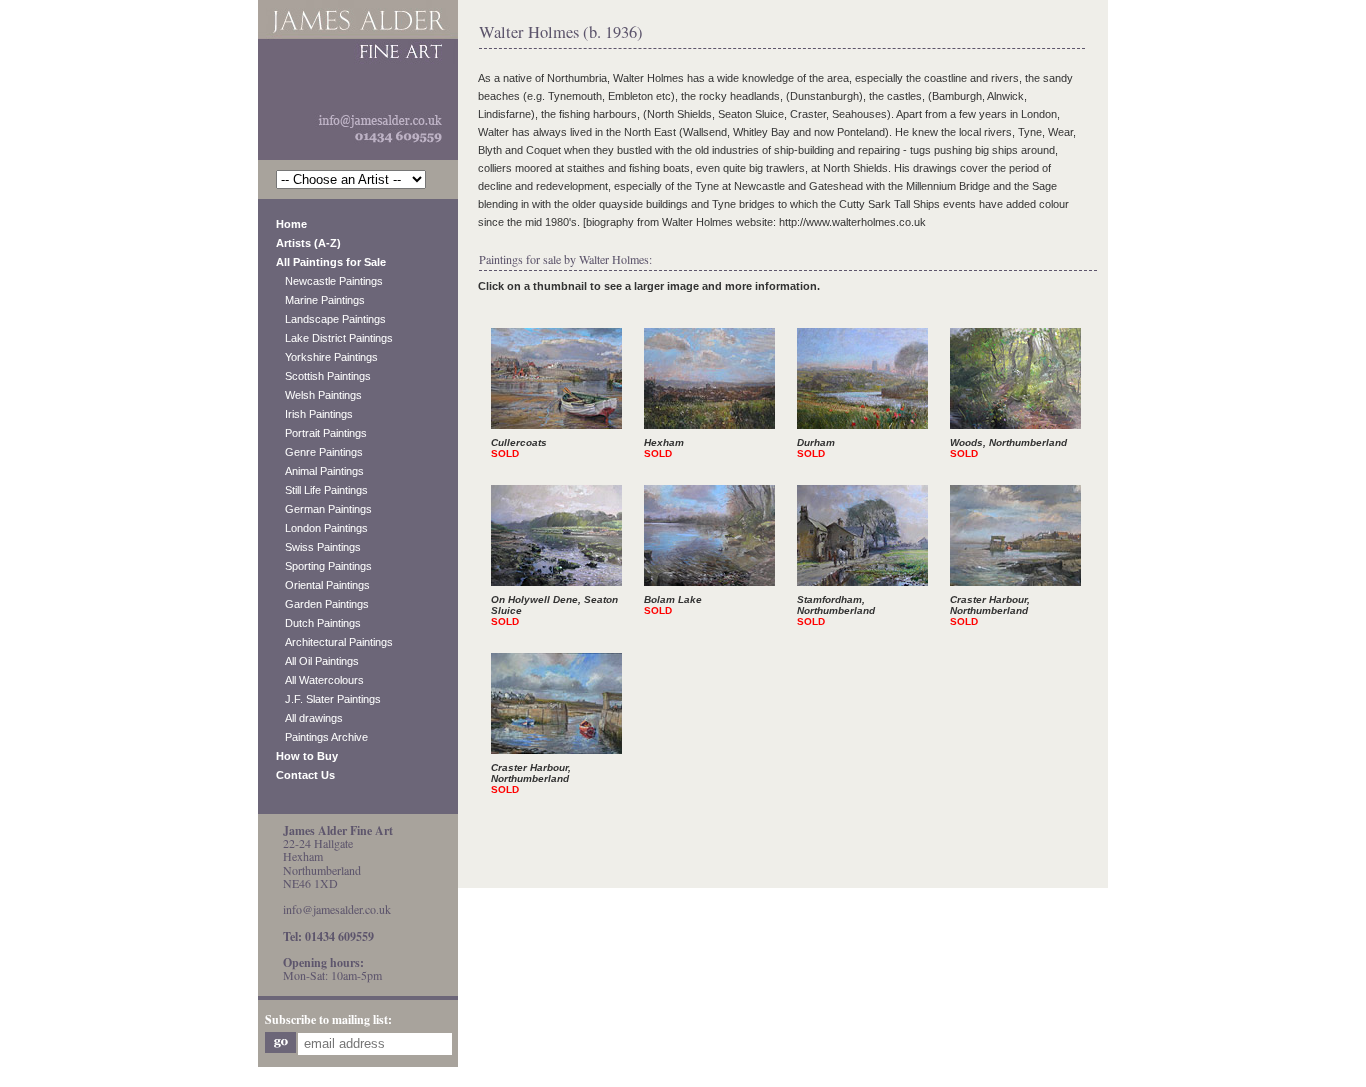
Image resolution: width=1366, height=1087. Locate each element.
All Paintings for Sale (331, 262)
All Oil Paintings (317, 661)
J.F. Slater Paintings (328, 699)
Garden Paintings (322, 604)
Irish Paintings (314, 414)
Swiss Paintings (318, 547)
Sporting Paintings (324, 566)
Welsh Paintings (319, 395)
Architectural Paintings (334, 642)
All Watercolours (320, 680)
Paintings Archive (322, 737)
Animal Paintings (320, 471)
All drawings (309, 718)
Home (291, 224)
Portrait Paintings (321, 433)
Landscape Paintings (331, 319)
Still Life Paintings (322, 490)
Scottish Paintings (323, 376)
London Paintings (322, 528)
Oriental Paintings (323, 585)
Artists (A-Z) (308, 243)
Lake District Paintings (334, 338)
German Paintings (324, 509)
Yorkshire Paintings (327, 357)
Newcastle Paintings (329, 281)
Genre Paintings (319, 452)
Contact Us (305, 775)
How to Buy (307, 756)
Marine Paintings (320, 300)
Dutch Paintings (318, 623)
